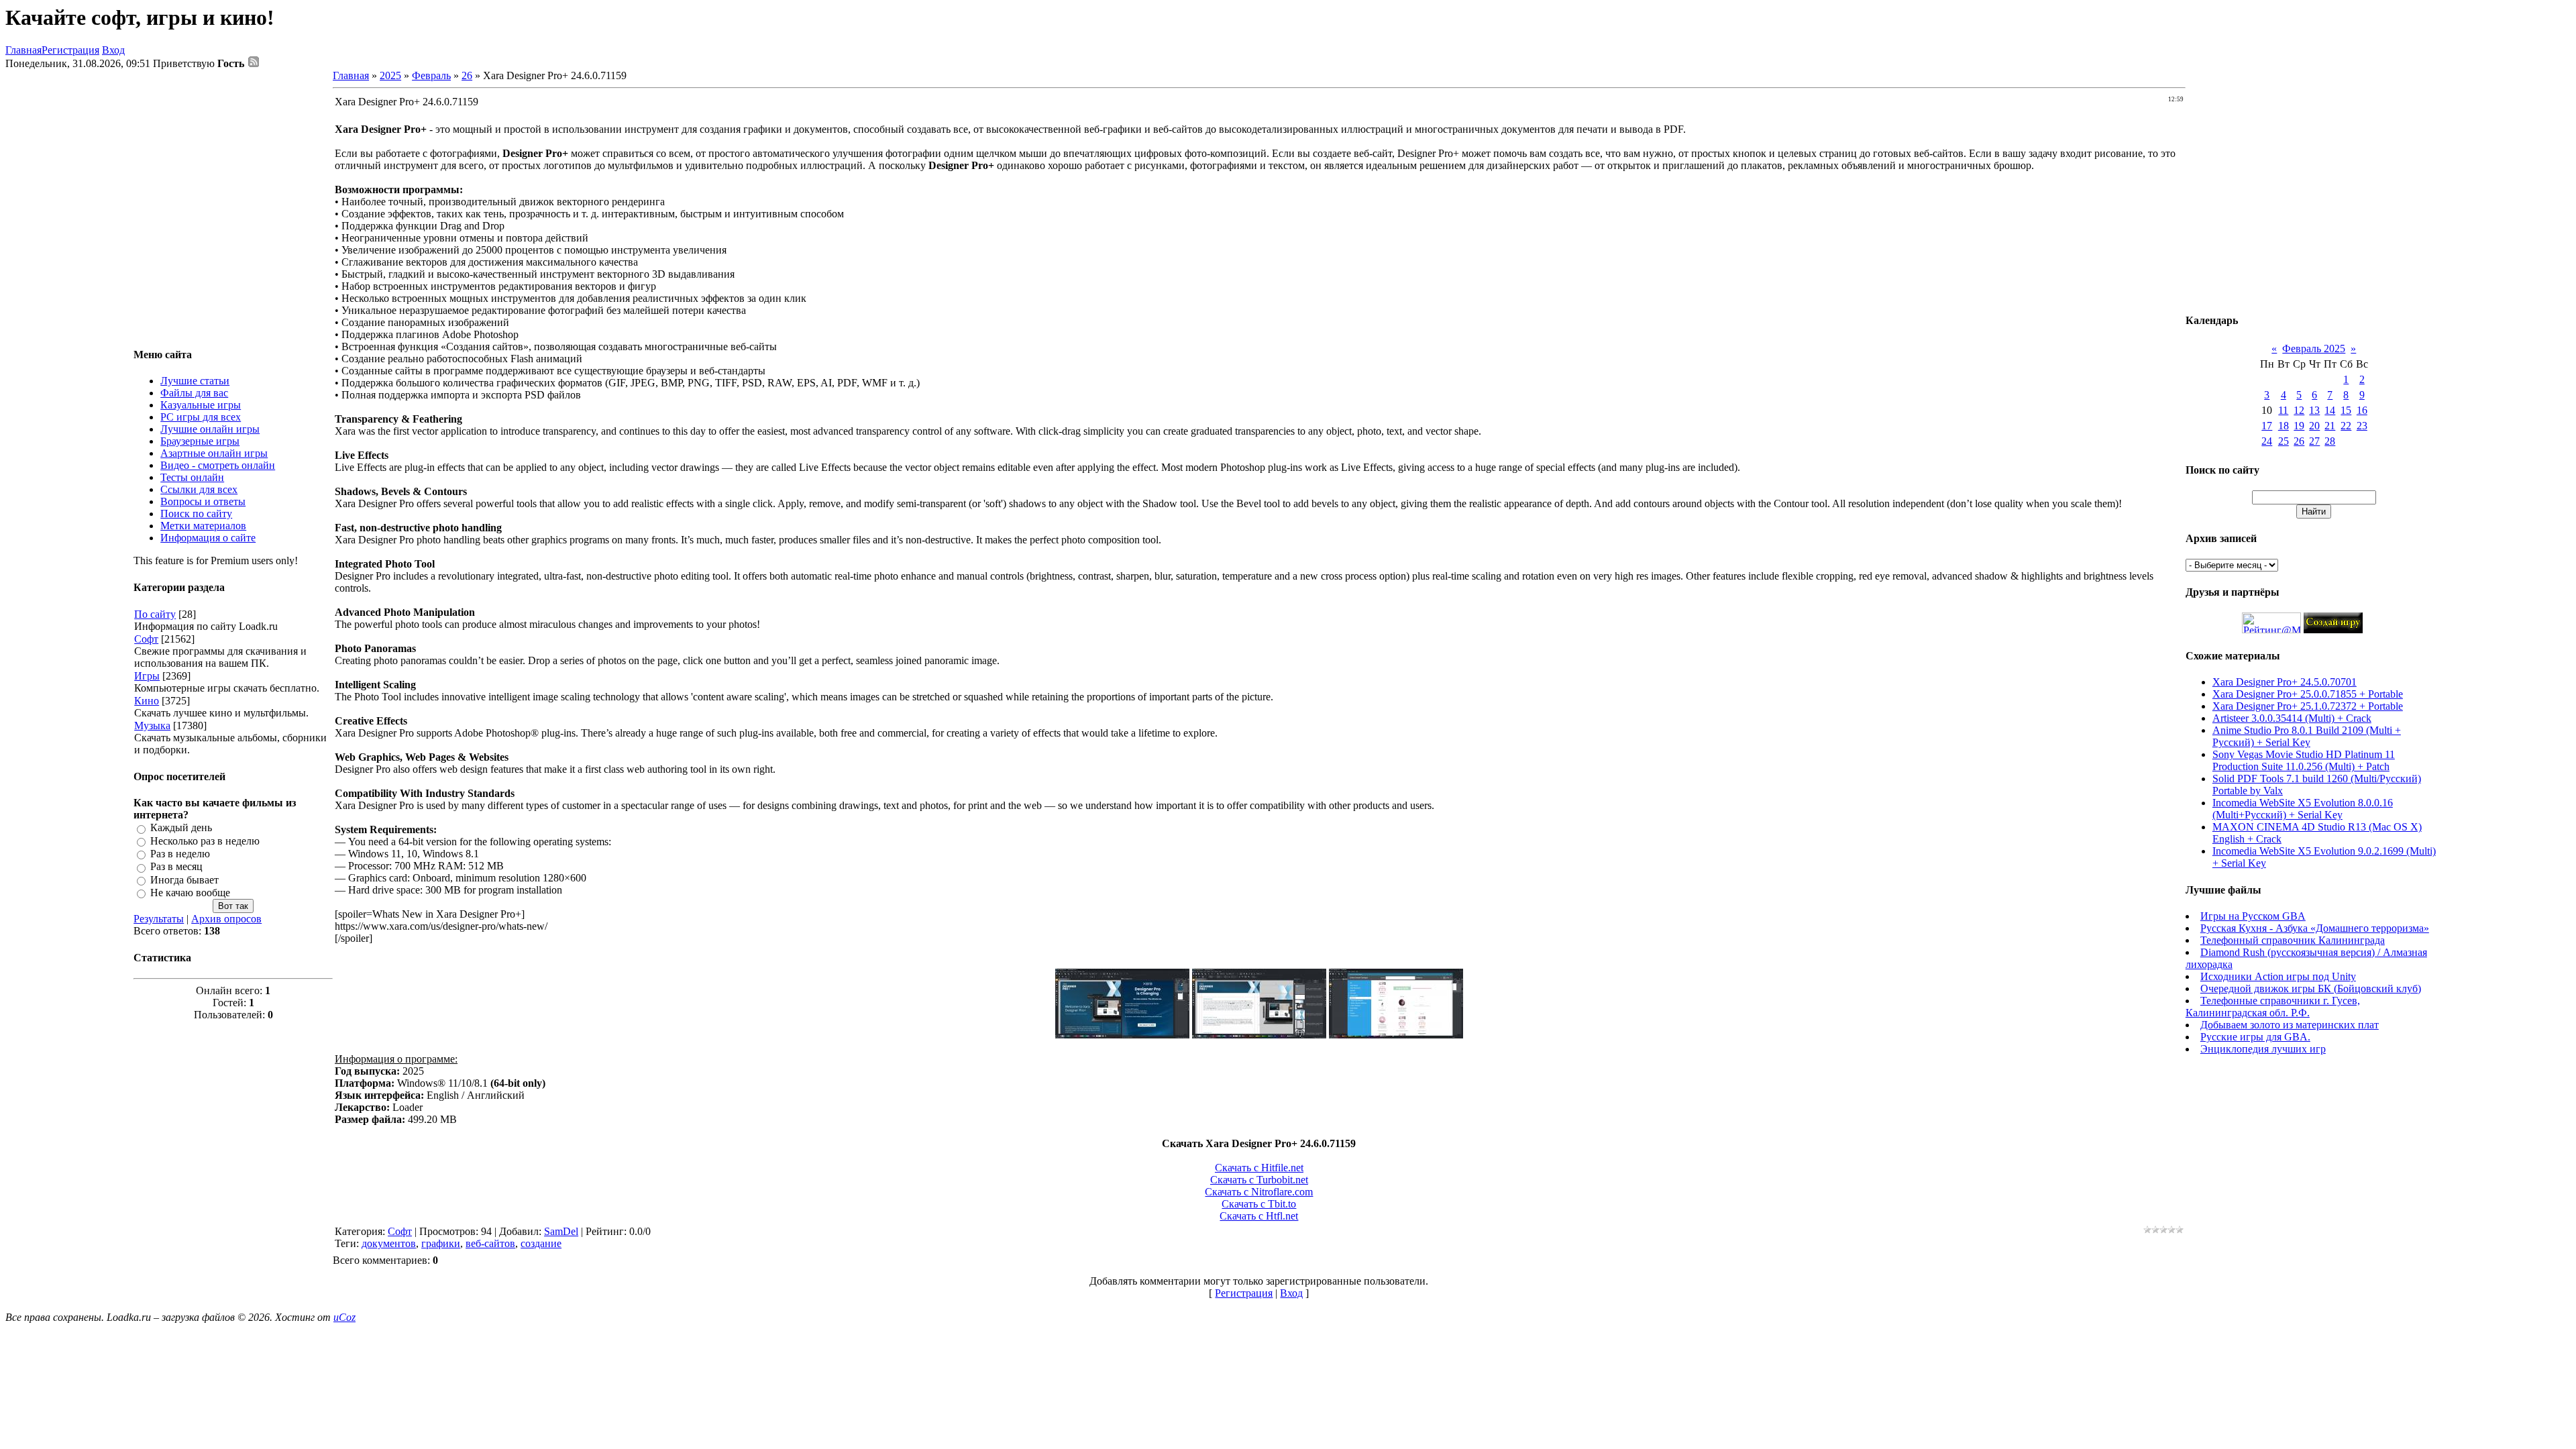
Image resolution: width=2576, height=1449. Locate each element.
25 (2284, 441)
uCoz (344, 1317)
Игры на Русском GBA (2253, 916)
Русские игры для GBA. (2255, 1037)
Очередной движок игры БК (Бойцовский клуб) (2311, 988)
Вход (113, 50)
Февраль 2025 (2314, 348)
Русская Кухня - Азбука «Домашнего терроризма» (2315, 928)
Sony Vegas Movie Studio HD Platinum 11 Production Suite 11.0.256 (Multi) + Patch (2304, 760)
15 (2346, 410)
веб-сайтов (490, 1243)
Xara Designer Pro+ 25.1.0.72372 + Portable (2308, 706)
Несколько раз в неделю (205, 841)
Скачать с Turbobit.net (1259, 1180)
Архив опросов (226, 919)
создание (541, 1243)
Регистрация (70, 50)
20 (2314, 426)
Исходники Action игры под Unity (2278, 976)
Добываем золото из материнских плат (2290, 1025)
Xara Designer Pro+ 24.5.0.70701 (2285, 682)
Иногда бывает (184, 880)
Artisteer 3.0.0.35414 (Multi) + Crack (2292, 718)
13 (2314, 410)
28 (2330, 441)
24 (2267, 441)
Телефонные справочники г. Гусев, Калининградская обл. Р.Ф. (2273, 1007)
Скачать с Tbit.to (1259, 1204)
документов (389, 1243)
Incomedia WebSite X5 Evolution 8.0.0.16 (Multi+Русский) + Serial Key (2303, 809)
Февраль (431, 75)
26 (467, 75)
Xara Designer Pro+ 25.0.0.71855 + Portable (2308, 694)
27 (2314, 441)
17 (2267, 426)
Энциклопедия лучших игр (2263, 1049)
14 (2330, 410)
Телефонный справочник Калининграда (2293, 940)
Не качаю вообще (190, 893)
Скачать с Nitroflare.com (1259, 1192)
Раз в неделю (180, 854)
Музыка (152, 726)
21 (2330, 426)
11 (2283, 410)
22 (2346, 426)
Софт (146, 639)
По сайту (155, 614)
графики (441, 1243)
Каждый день (181, 828)
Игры (147, 676)
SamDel (561, 1231)
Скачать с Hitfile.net (1259, 1168)
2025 (390, 75)
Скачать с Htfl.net (1259, 1216)
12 (2299, 410)
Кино (147, 701)
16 (2362, 410)
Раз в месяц (176, 867)
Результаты (159, 919)
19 (2299, 426)
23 (2362, 426)
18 (2284, 426)
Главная (23, 50)
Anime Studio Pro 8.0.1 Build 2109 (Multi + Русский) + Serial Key (2307, 736)
